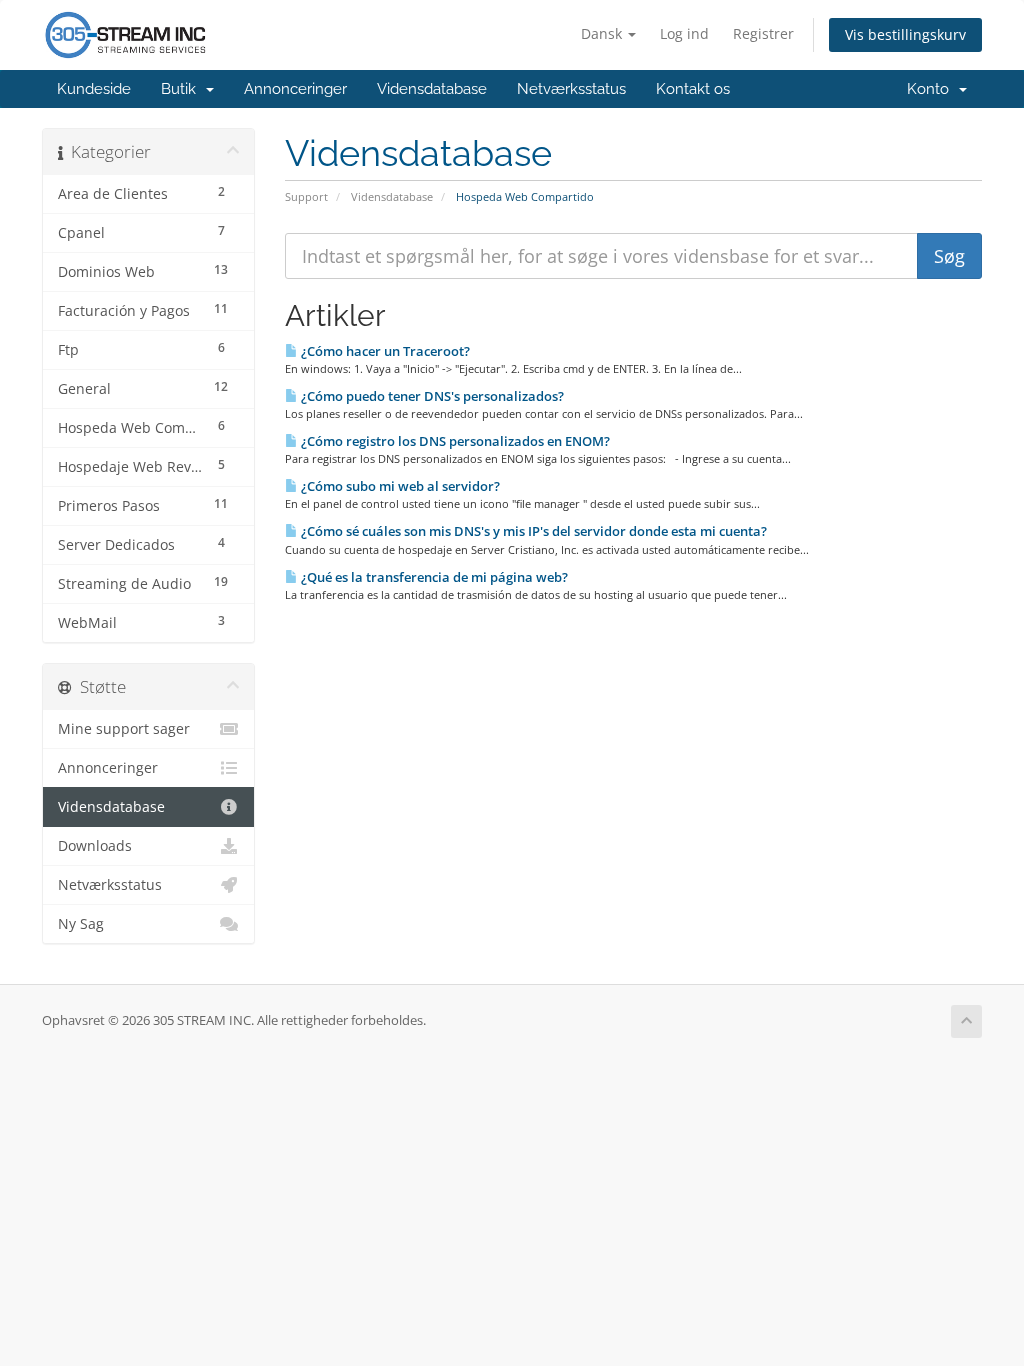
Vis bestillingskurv (905, 34)
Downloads (95, 846)
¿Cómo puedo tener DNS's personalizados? (431, 396)
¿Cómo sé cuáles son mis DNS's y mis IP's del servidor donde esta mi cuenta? (532, 531)
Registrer (763, 33)
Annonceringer (295, 89)
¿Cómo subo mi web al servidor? (399, 486)
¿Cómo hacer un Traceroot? (384, 351)
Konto (932, 89)
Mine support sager (124, 729)
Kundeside (94, 89)
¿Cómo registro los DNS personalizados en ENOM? (454, 441)
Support (306, 196)
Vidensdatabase (432, 89)
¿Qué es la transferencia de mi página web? (433, 577)
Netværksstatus (571, 89)
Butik (182, 89)
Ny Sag (81, 924)
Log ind (684, 33)
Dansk (603, 33)
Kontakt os (693, 89)
